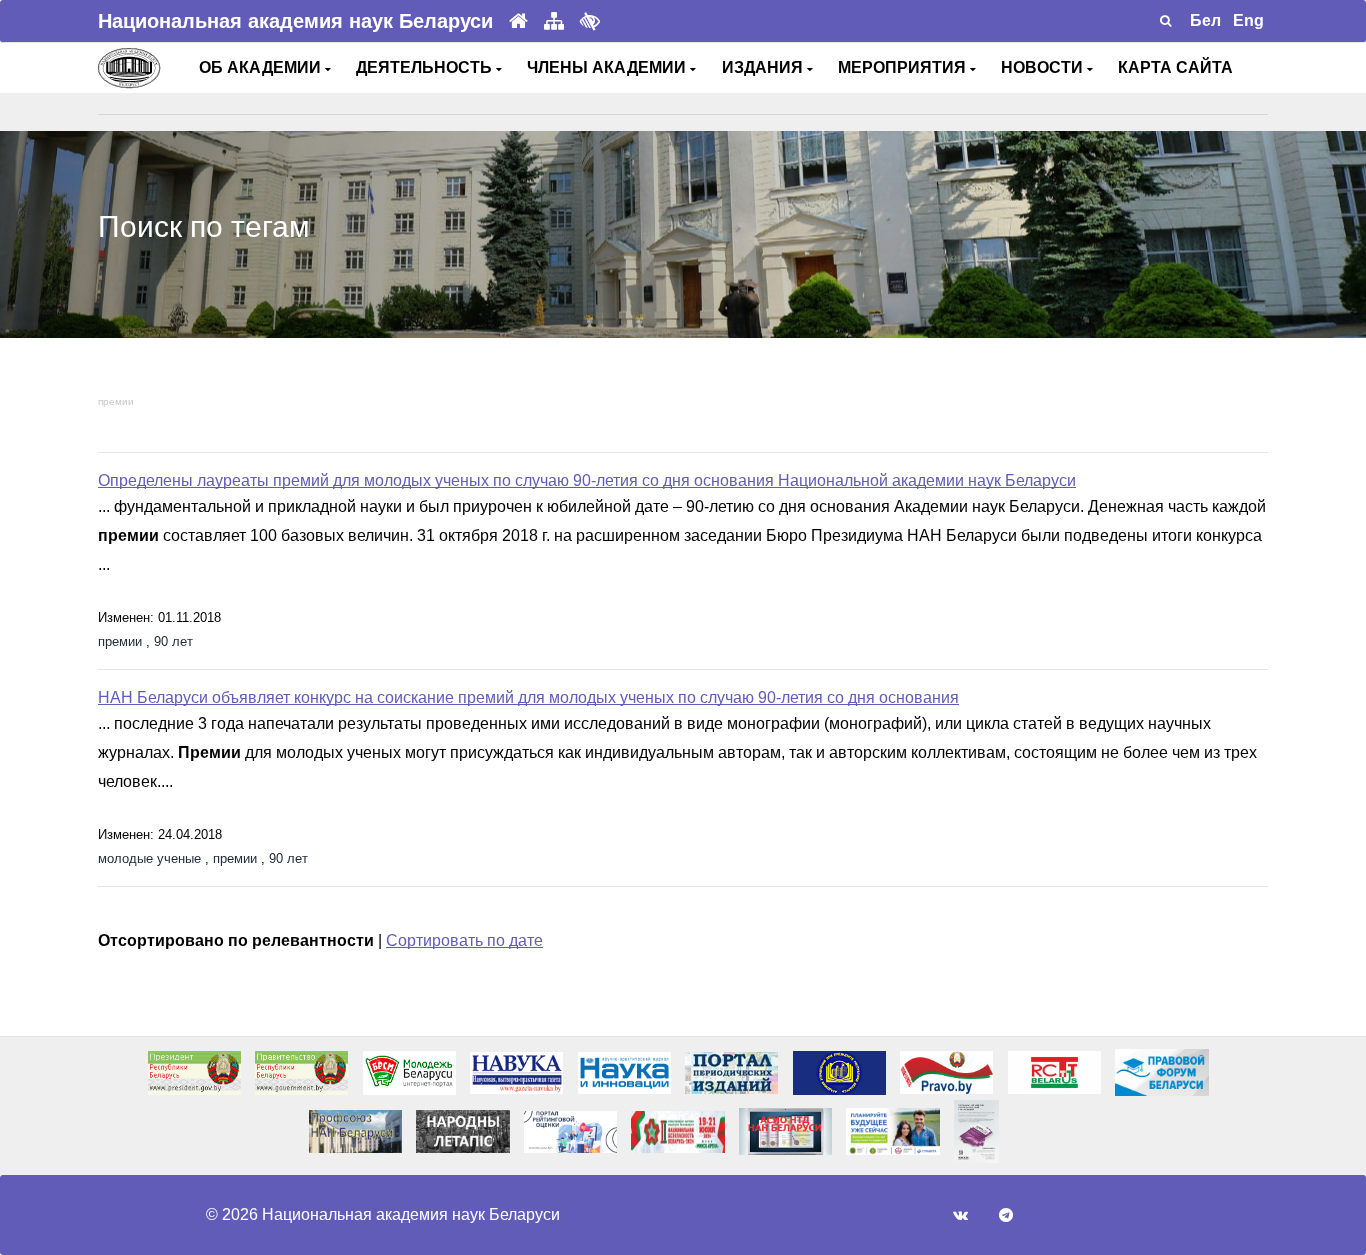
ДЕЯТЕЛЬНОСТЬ (426, 67)
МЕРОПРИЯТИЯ (904, 67)
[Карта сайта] (554, 21)
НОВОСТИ (1044, 67)
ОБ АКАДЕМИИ (262, 67)
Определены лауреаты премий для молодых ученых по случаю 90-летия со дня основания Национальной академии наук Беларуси (587, 480)
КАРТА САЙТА (1175, 67)
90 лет (173, 641)
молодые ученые (149, 858)
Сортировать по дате (464, 940)
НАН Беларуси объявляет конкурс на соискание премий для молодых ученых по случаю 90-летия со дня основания (528, 697)
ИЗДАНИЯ (764, 67)
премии (116, 401)
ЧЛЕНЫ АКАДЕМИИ (608, 67)
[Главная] (518, 21)
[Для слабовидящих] (590, 21)
